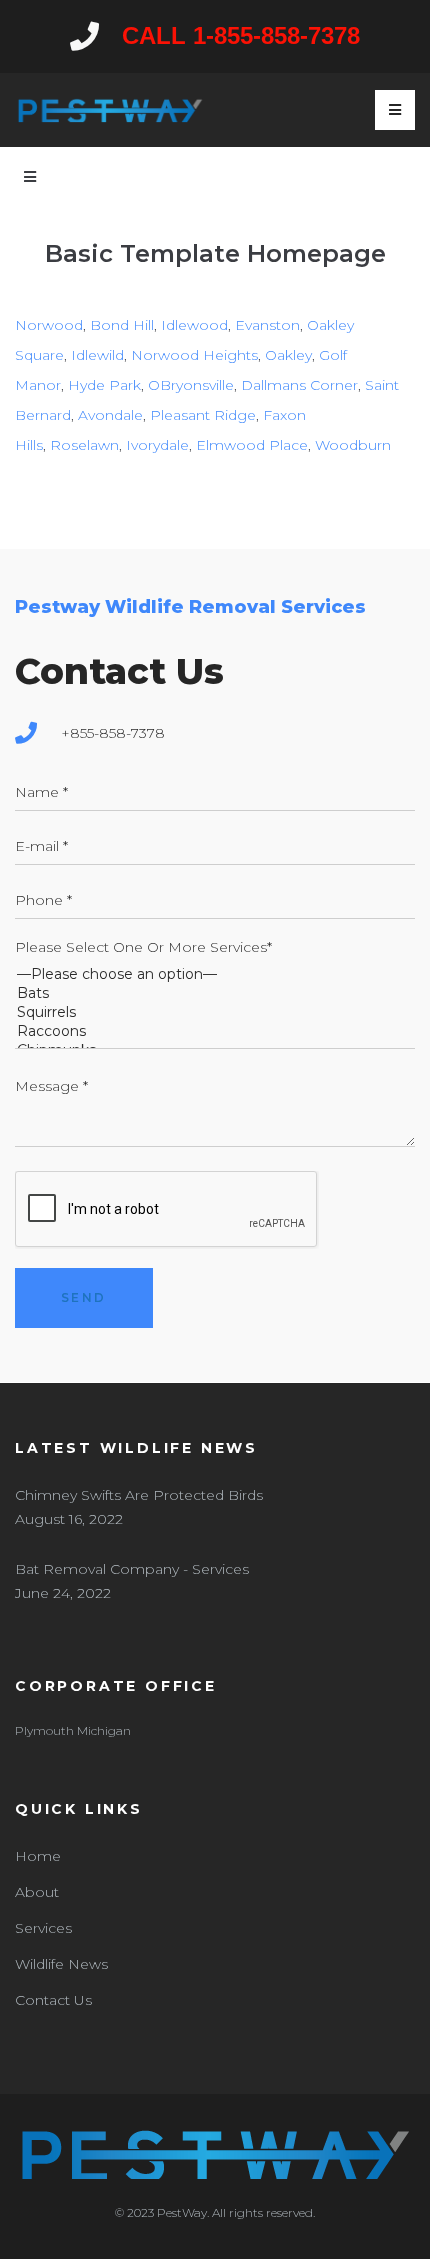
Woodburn (353, 445)
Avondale (110, 415)
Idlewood (194, 325)
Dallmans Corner (299, 385)
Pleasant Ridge (203, 415)
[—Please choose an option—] (215, 974)
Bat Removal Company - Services (132, 1569)
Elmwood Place (252, 445)
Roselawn (84, 445)
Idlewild (97, 355)
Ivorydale (157, 445)
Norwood (49, 325)
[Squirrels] (215, 1012)
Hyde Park (104, 385)
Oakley (288, 355)
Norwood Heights (194, 355)
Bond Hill (122, 325)
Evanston (267, 325)
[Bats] (215, 993)
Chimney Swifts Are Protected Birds (139, 1495)
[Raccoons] (215, 1031)
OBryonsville (191, 385)
